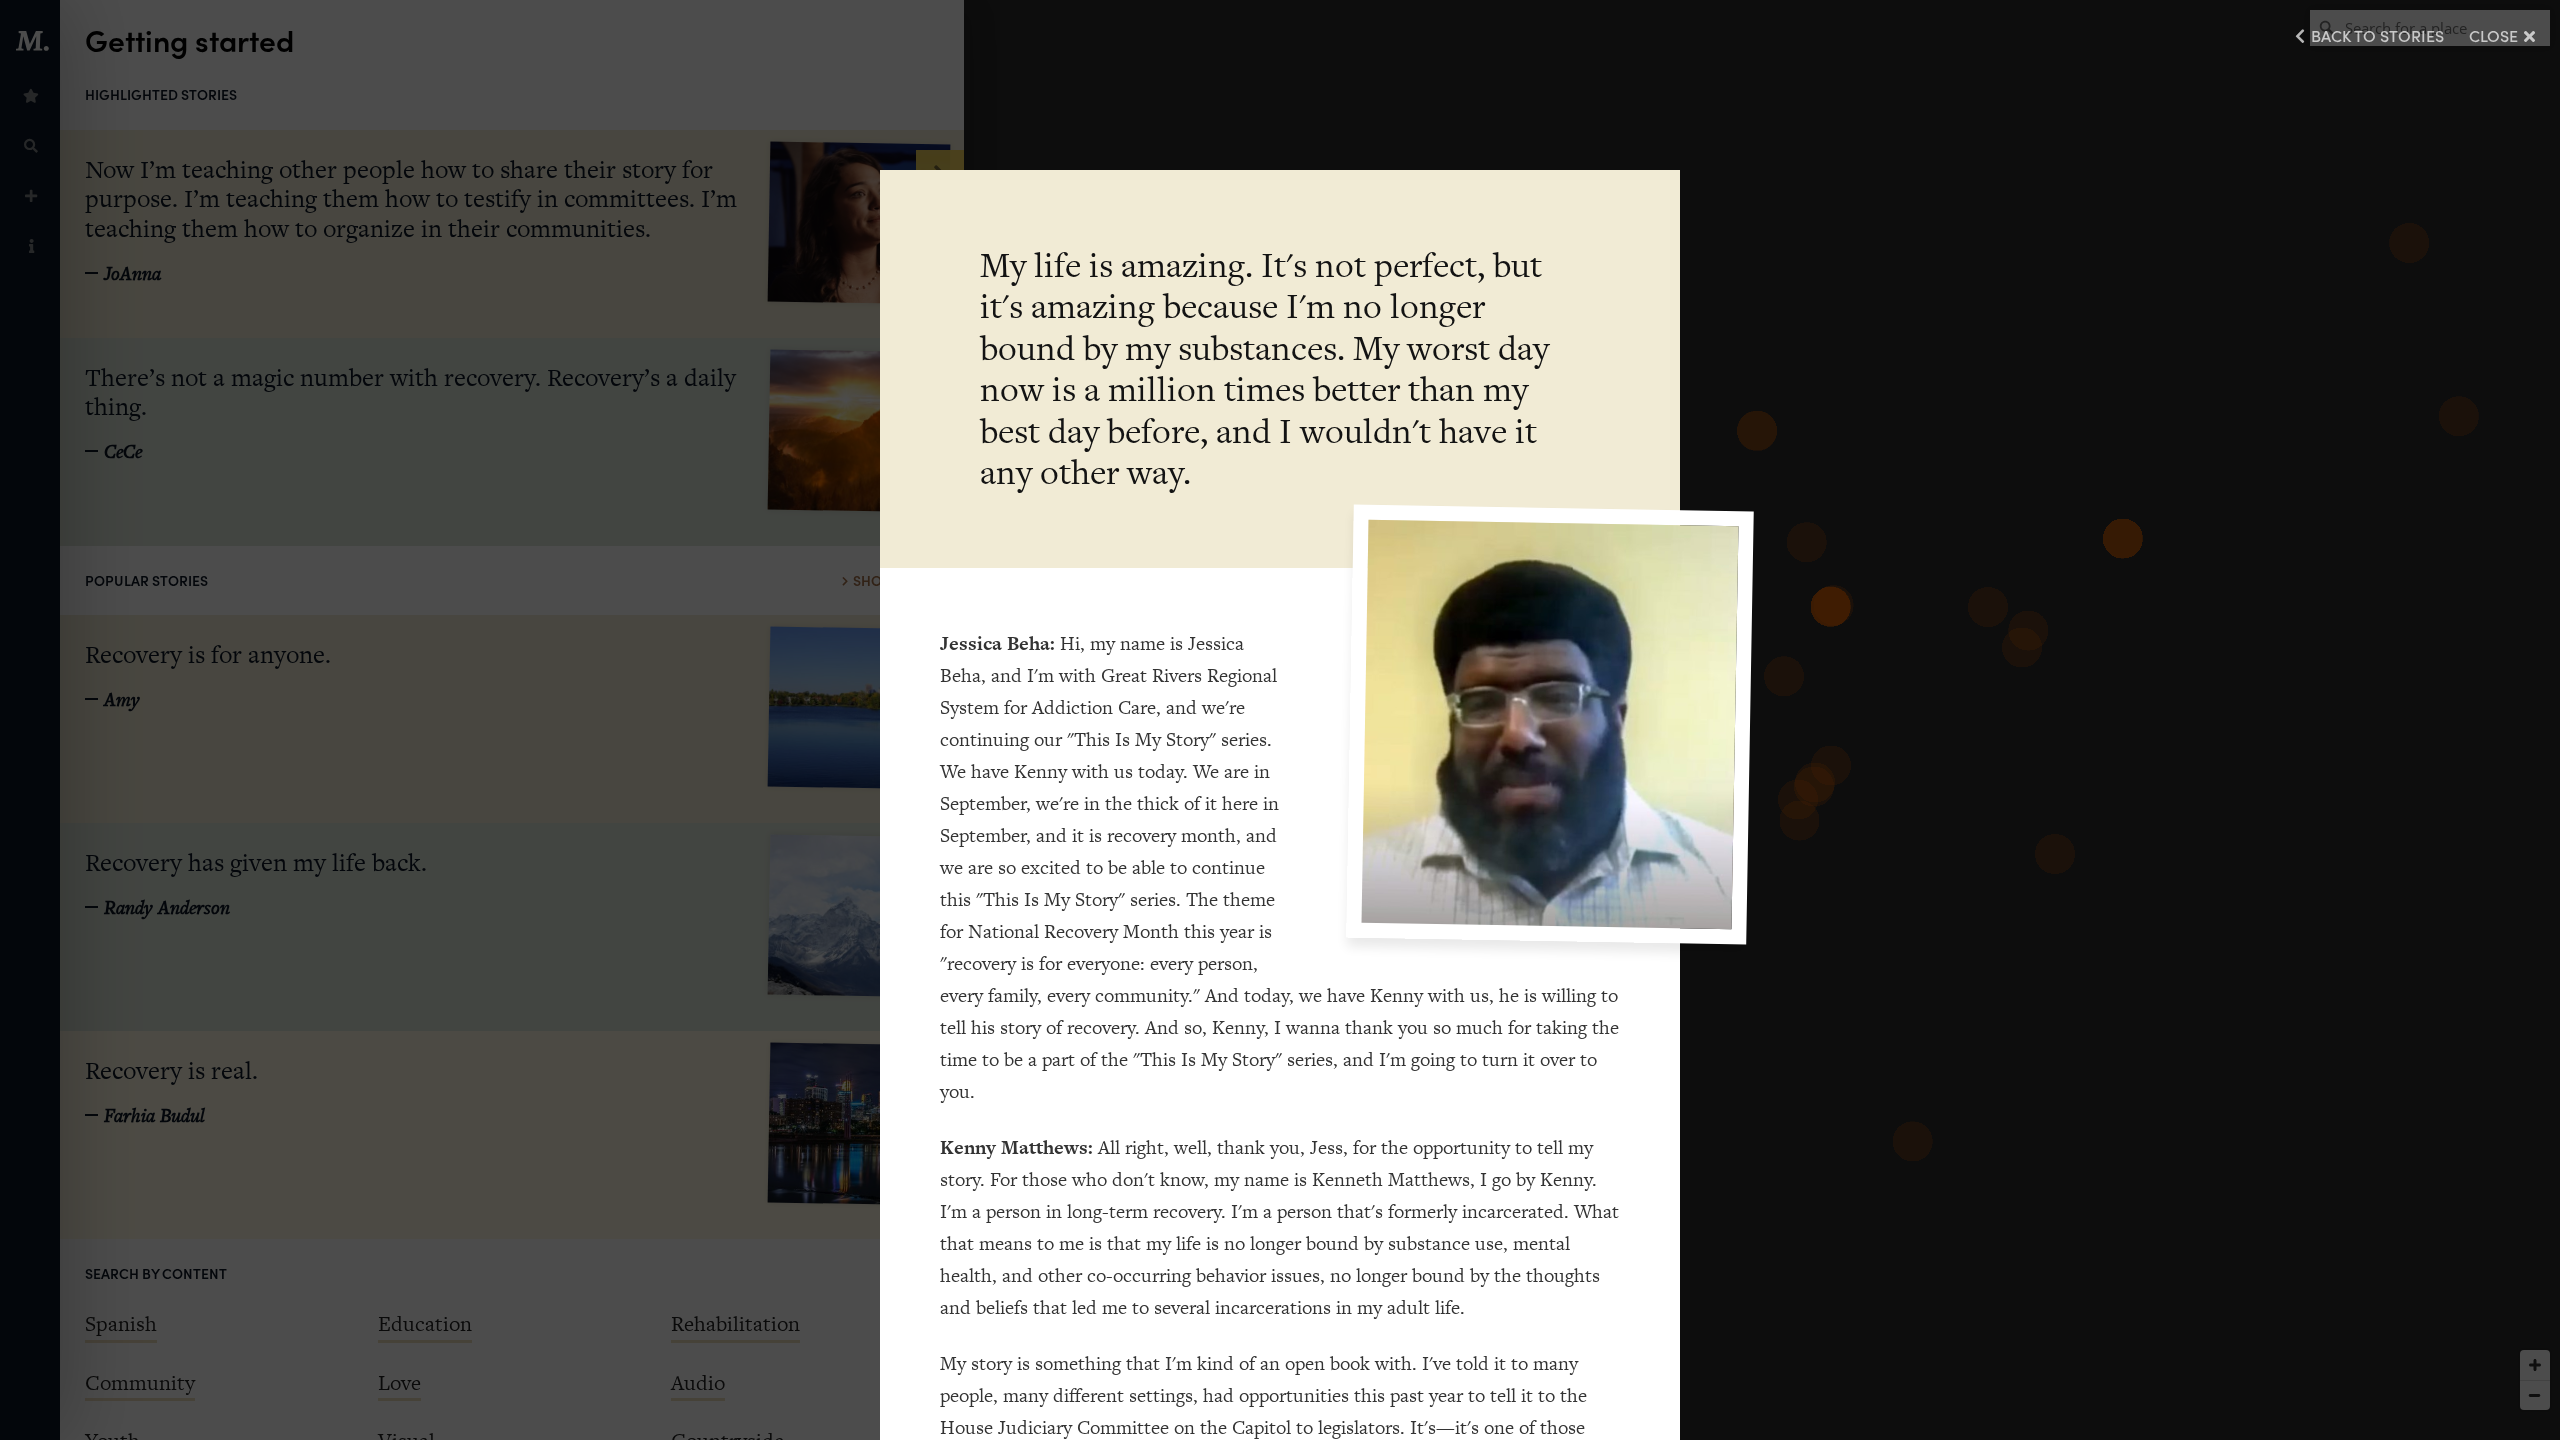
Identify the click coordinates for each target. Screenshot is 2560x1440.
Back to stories (2377, 35)
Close (2493, 35)
